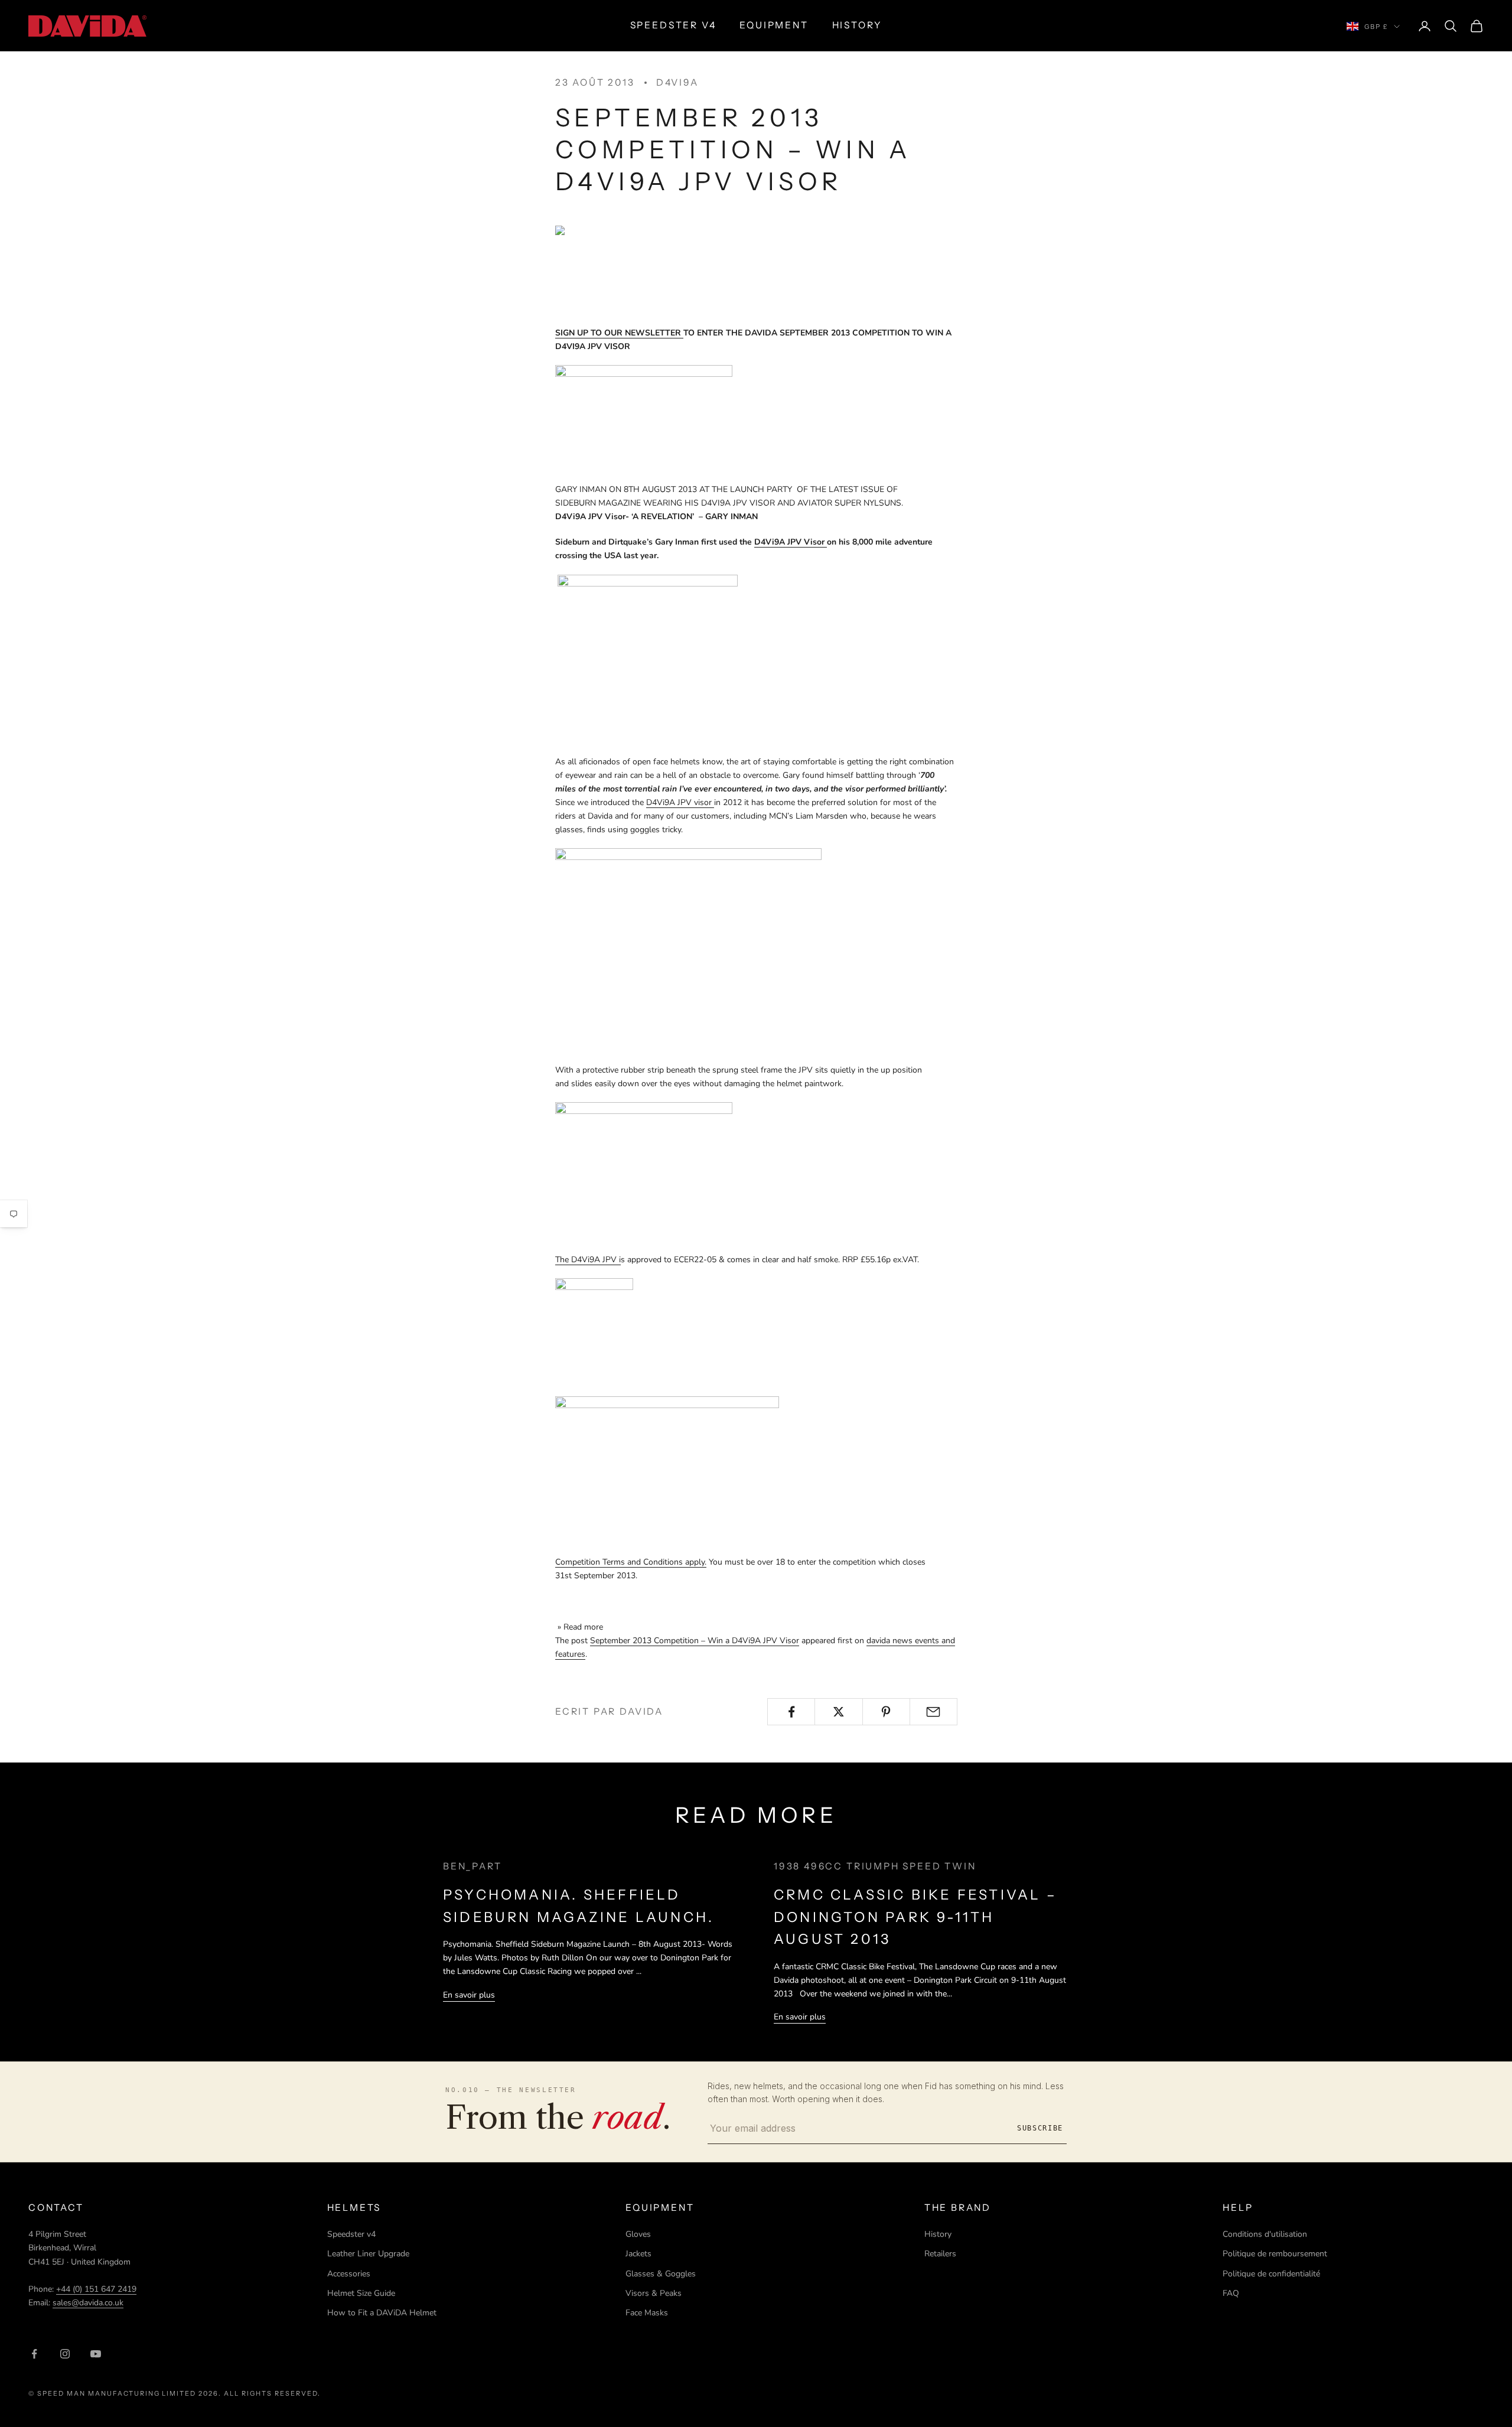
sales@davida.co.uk (88, 2303)
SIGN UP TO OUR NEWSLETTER (619, 333)
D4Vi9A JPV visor (680, 802)
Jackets (638, 2254)
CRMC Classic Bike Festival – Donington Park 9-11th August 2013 (915, 1917)
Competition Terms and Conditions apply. (631, 1562)
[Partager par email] (933, 1712)
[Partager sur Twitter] (838, 1712)
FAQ (1231, 2293)
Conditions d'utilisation (1265, 2234)
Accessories (349, 2274)
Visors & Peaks (654, 2293)
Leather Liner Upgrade (368, 2254)
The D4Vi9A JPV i (588, 1260)
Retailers (940, 2254)
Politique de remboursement (1275, 2254)
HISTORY (857, 25)
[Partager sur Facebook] (791, 1712)
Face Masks (647, 2313)
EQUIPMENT (774, 25)
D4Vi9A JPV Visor (791, 542)
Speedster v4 (351, 2234)
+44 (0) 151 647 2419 (96, 2289)
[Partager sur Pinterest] (886, 1712)
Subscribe (1040, 2128)
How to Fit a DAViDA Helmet (382, 2313)
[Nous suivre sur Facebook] (34, 2354)
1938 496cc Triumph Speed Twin (875, 1866)
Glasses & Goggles (661, 2274)
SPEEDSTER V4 (673, 25)
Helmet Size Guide (361, 2293)
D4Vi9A (677, 82)
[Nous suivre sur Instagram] (65, 2354)
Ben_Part (472, 1866)
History (938, 2234)
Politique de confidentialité (1271, 2274)
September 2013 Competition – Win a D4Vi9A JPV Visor (695, 1641)
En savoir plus (469, 1995)
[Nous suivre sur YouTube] (96, 2354)
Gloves (638, 2234)
